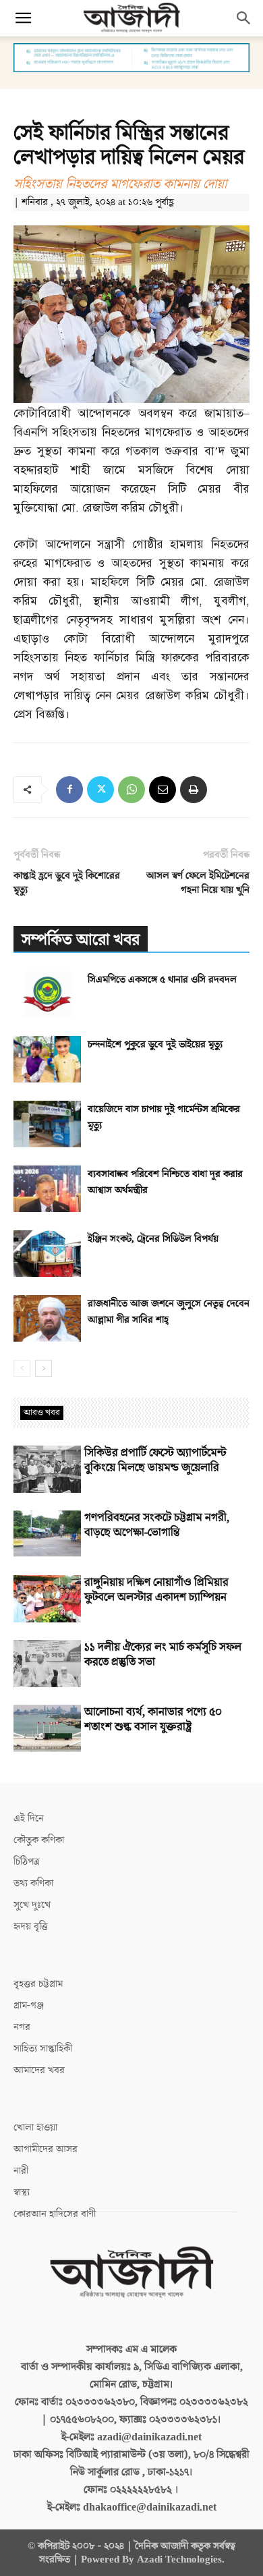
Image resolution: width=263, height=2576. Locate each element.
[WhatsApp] (131, 790)
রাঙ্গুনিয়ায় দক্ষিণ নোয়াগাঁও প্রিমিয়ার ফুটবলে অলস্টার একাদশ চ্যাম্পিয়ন (156, 1590)
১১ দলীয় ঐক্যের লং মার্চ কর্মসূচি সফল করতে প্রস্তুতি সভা (163, 1655)
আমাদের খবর (39, 2070)
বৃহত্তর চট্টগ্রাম (38, 1984)
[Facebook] (69, 790)
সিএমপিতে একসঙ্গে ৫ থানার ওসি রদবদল (162, 980)
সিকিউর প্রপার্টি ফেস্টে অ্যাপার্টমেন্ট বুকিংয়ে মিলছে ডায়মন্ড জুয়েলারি (155, 1460)
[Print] (194, 790)
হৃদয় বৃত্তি (31, 1926)
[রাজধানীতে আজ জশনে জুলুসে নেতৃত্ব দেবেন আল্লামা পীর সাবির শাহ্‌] (47, 1318)
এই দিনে (29, 1818)
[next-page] (43, 1368)
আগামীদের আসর (46, 2149)
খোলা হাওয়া (35, 2128)
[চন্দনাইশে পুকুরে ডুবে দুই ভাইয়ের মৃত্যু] (47, 1059)
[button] (23, 18)
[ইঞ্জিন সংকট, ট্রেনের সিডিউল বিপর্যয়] (47, 1254)
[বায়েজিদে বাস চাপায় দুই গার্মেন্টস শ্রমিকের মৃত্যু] (47, 1124)
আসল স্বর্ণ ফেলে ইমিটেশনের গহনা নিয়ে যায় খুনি (198, 883)
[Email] (163, 790)
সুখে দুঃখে (32, 1905)
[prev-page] (22, 1368)
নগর (22, 2027)
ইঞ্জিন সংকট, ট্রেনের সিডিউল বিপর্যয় (153, 1239)
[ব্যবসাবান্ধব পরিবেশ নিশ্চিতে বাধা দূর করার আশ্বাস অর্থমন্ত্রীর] (47, 1189)
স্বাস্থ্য (22, 2192)
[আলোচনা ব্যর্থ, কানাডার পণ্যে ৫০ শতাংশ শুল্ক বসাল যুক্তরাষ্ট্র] (47, 1728)
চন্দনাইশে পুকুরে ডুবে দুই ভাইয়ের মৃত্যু (155, 1044)
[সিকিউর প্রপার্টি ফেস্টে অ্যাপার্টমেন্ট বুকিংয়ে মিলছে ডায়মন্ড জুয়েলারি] (47, 1469)
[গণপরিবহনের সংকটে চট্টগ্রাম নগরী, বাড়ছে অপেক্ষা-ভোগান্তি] (47, 1534)
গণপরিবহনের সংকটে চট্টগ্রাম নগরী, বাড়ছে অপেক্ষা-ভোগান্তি (157, 1525)
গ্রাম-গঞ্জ (29, 2005)
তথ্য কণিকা (33, 1883)
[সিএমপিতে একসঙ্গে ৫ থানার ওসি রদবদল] (47, 994)
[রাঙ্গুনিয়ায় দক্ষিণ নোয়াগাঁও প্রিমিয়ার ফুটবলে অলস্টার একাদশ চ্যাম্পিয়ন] (47, 1599)
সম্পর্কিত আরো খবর (81, 940)
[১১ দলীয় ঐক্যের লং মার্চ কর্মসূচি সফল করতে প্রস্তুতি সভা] (47, 1664)
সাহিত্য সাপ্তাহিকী (43, 2049)
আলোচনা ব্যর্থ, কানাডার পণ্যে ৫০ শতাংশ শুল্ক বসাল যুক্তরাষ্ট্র (153, 1720)
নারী (21, 2171)
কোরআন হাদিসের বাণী (55, 2214)
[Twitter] (100, 790)
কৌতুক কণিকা (39, 1840)
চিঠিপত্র (27, 1862)
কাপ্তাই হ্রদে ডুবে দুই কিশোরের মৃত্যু (67, 883)
